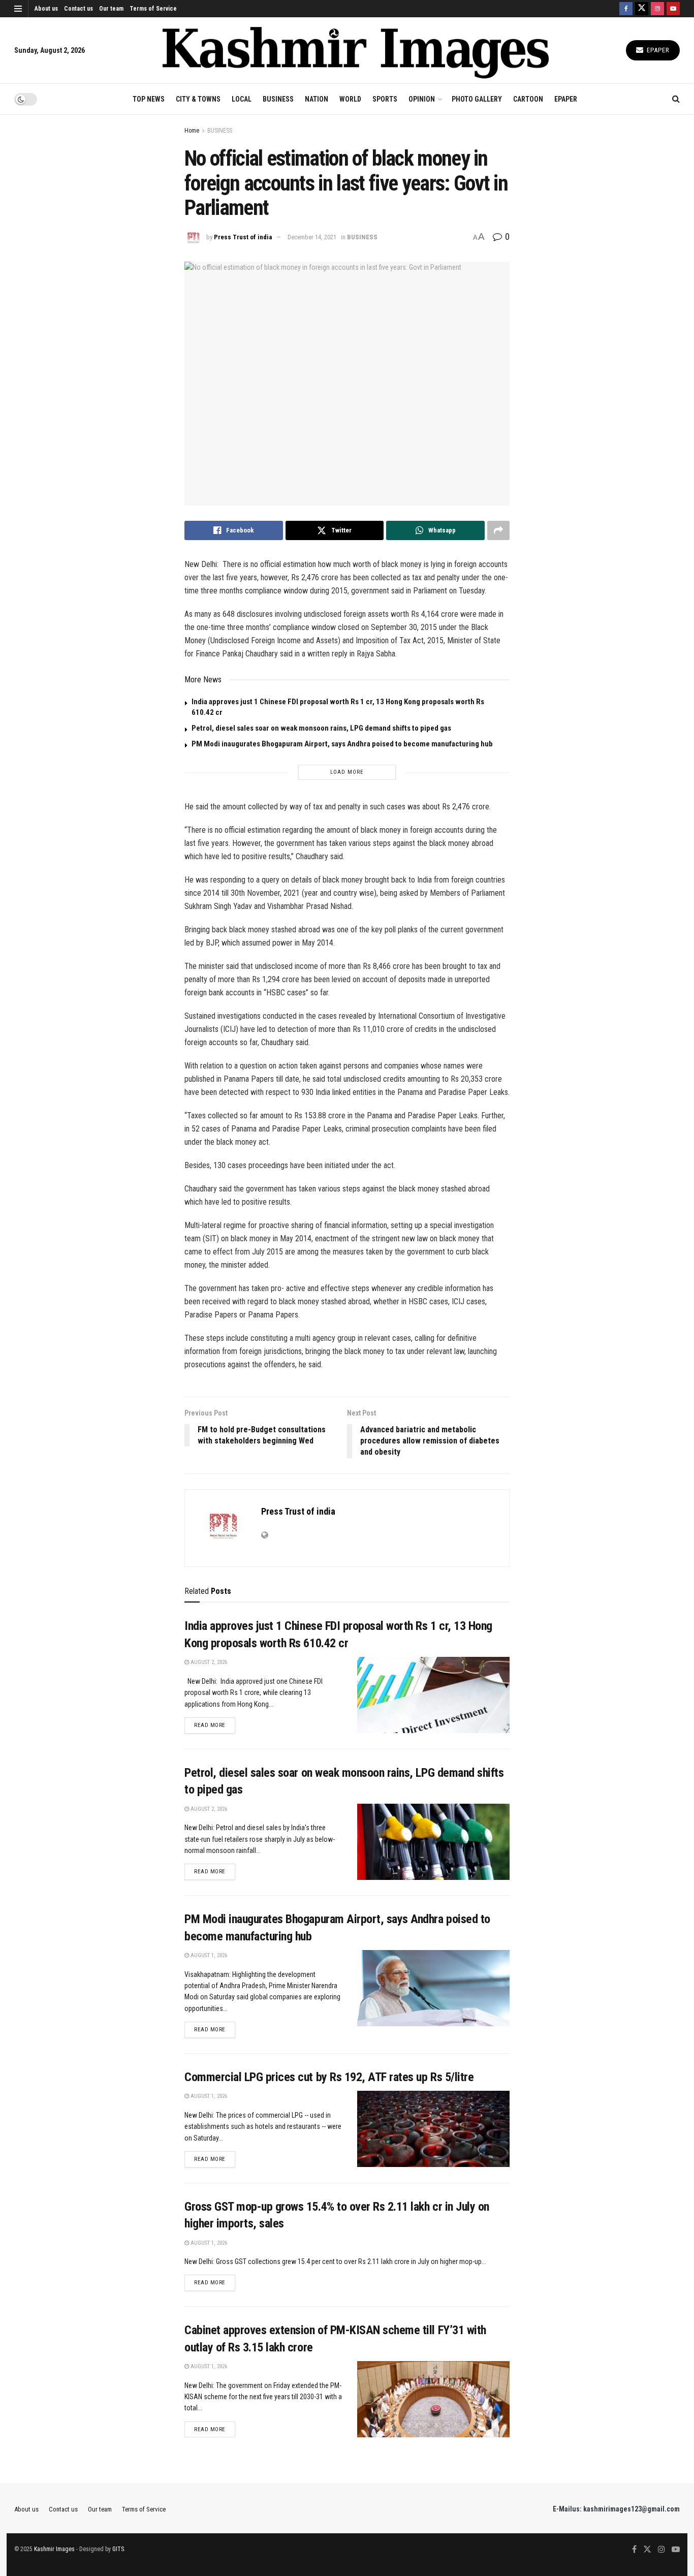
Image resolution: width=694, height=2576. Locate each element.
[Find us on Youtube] (673, 9)
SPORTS (385, 99)
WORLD (350, 99)
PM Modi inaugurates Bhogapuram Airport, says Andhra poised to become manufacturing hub (342, 744)
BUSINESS (278, 99)
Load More (347, 772)
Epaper (657, 50)
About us (46, 9)
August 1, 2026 (208, 1955)
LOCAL (242, 99)
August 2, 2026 (208, 1662)
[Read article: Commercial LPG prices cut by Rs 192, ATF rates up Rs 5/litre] (433, 2129)
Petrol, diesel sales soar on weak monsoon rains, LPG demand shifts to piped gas (321, 728)
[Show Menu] (18, 9)
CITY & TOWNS (198, 99)
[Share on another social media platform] (498, 530)
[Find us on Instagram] (657, 9)
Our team (111, 9)
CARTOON (528, 99)
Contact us (78, 9)
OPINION (422, 99)
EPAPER (566, 99)
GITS (118, 2549)
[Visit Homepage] (356, 51)
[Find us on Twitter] (642, 9)
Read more (215, 1725)
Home (192, 131)
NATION (317, 99)
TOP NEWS (149, 99)
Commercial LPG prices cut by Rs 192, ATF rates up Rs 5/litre (329, 2077)
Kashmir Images (54, 2549)
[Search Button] (676, 99)
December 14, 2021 (312, 237)
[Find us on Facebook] (626, 9)
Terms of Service (153, 9)
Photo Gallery (477, 99)
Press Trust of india (243, 237)
